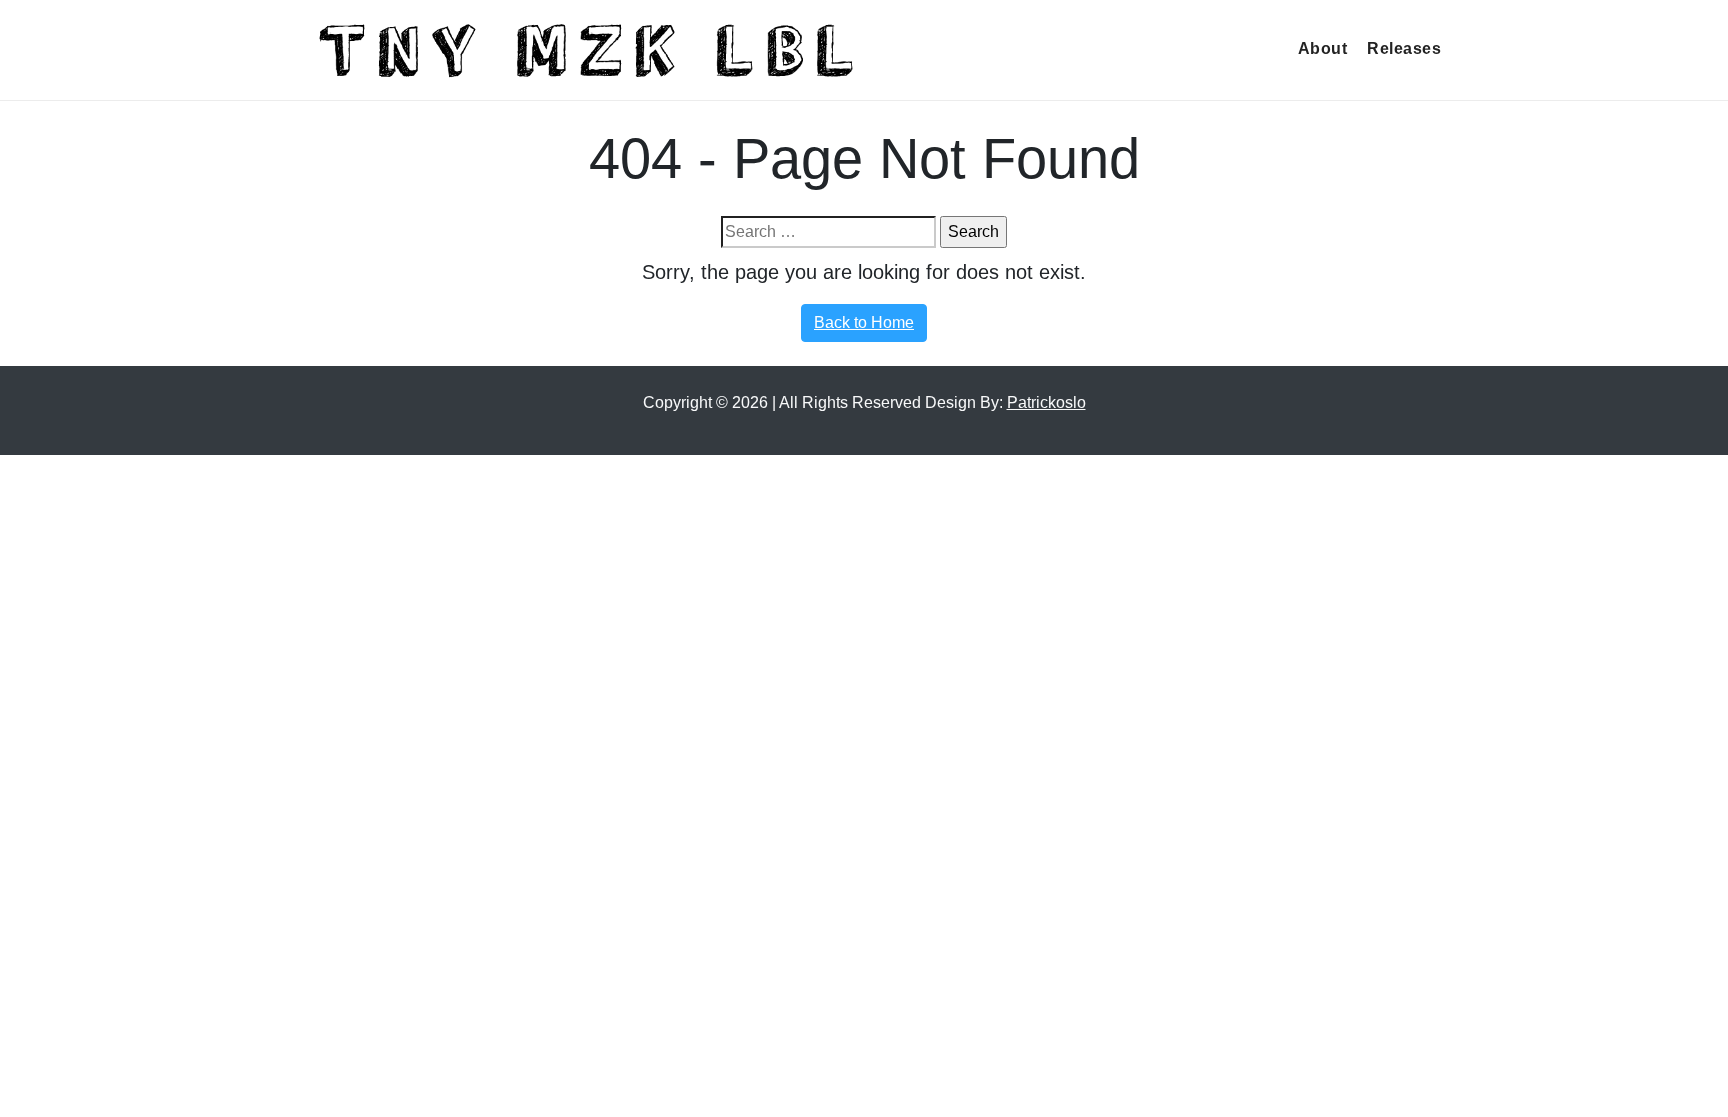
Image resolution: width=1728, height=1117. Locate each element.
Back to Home (864, 322)
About (1323, 48)
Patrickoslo (1046, 402)
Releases (1404, 48)
